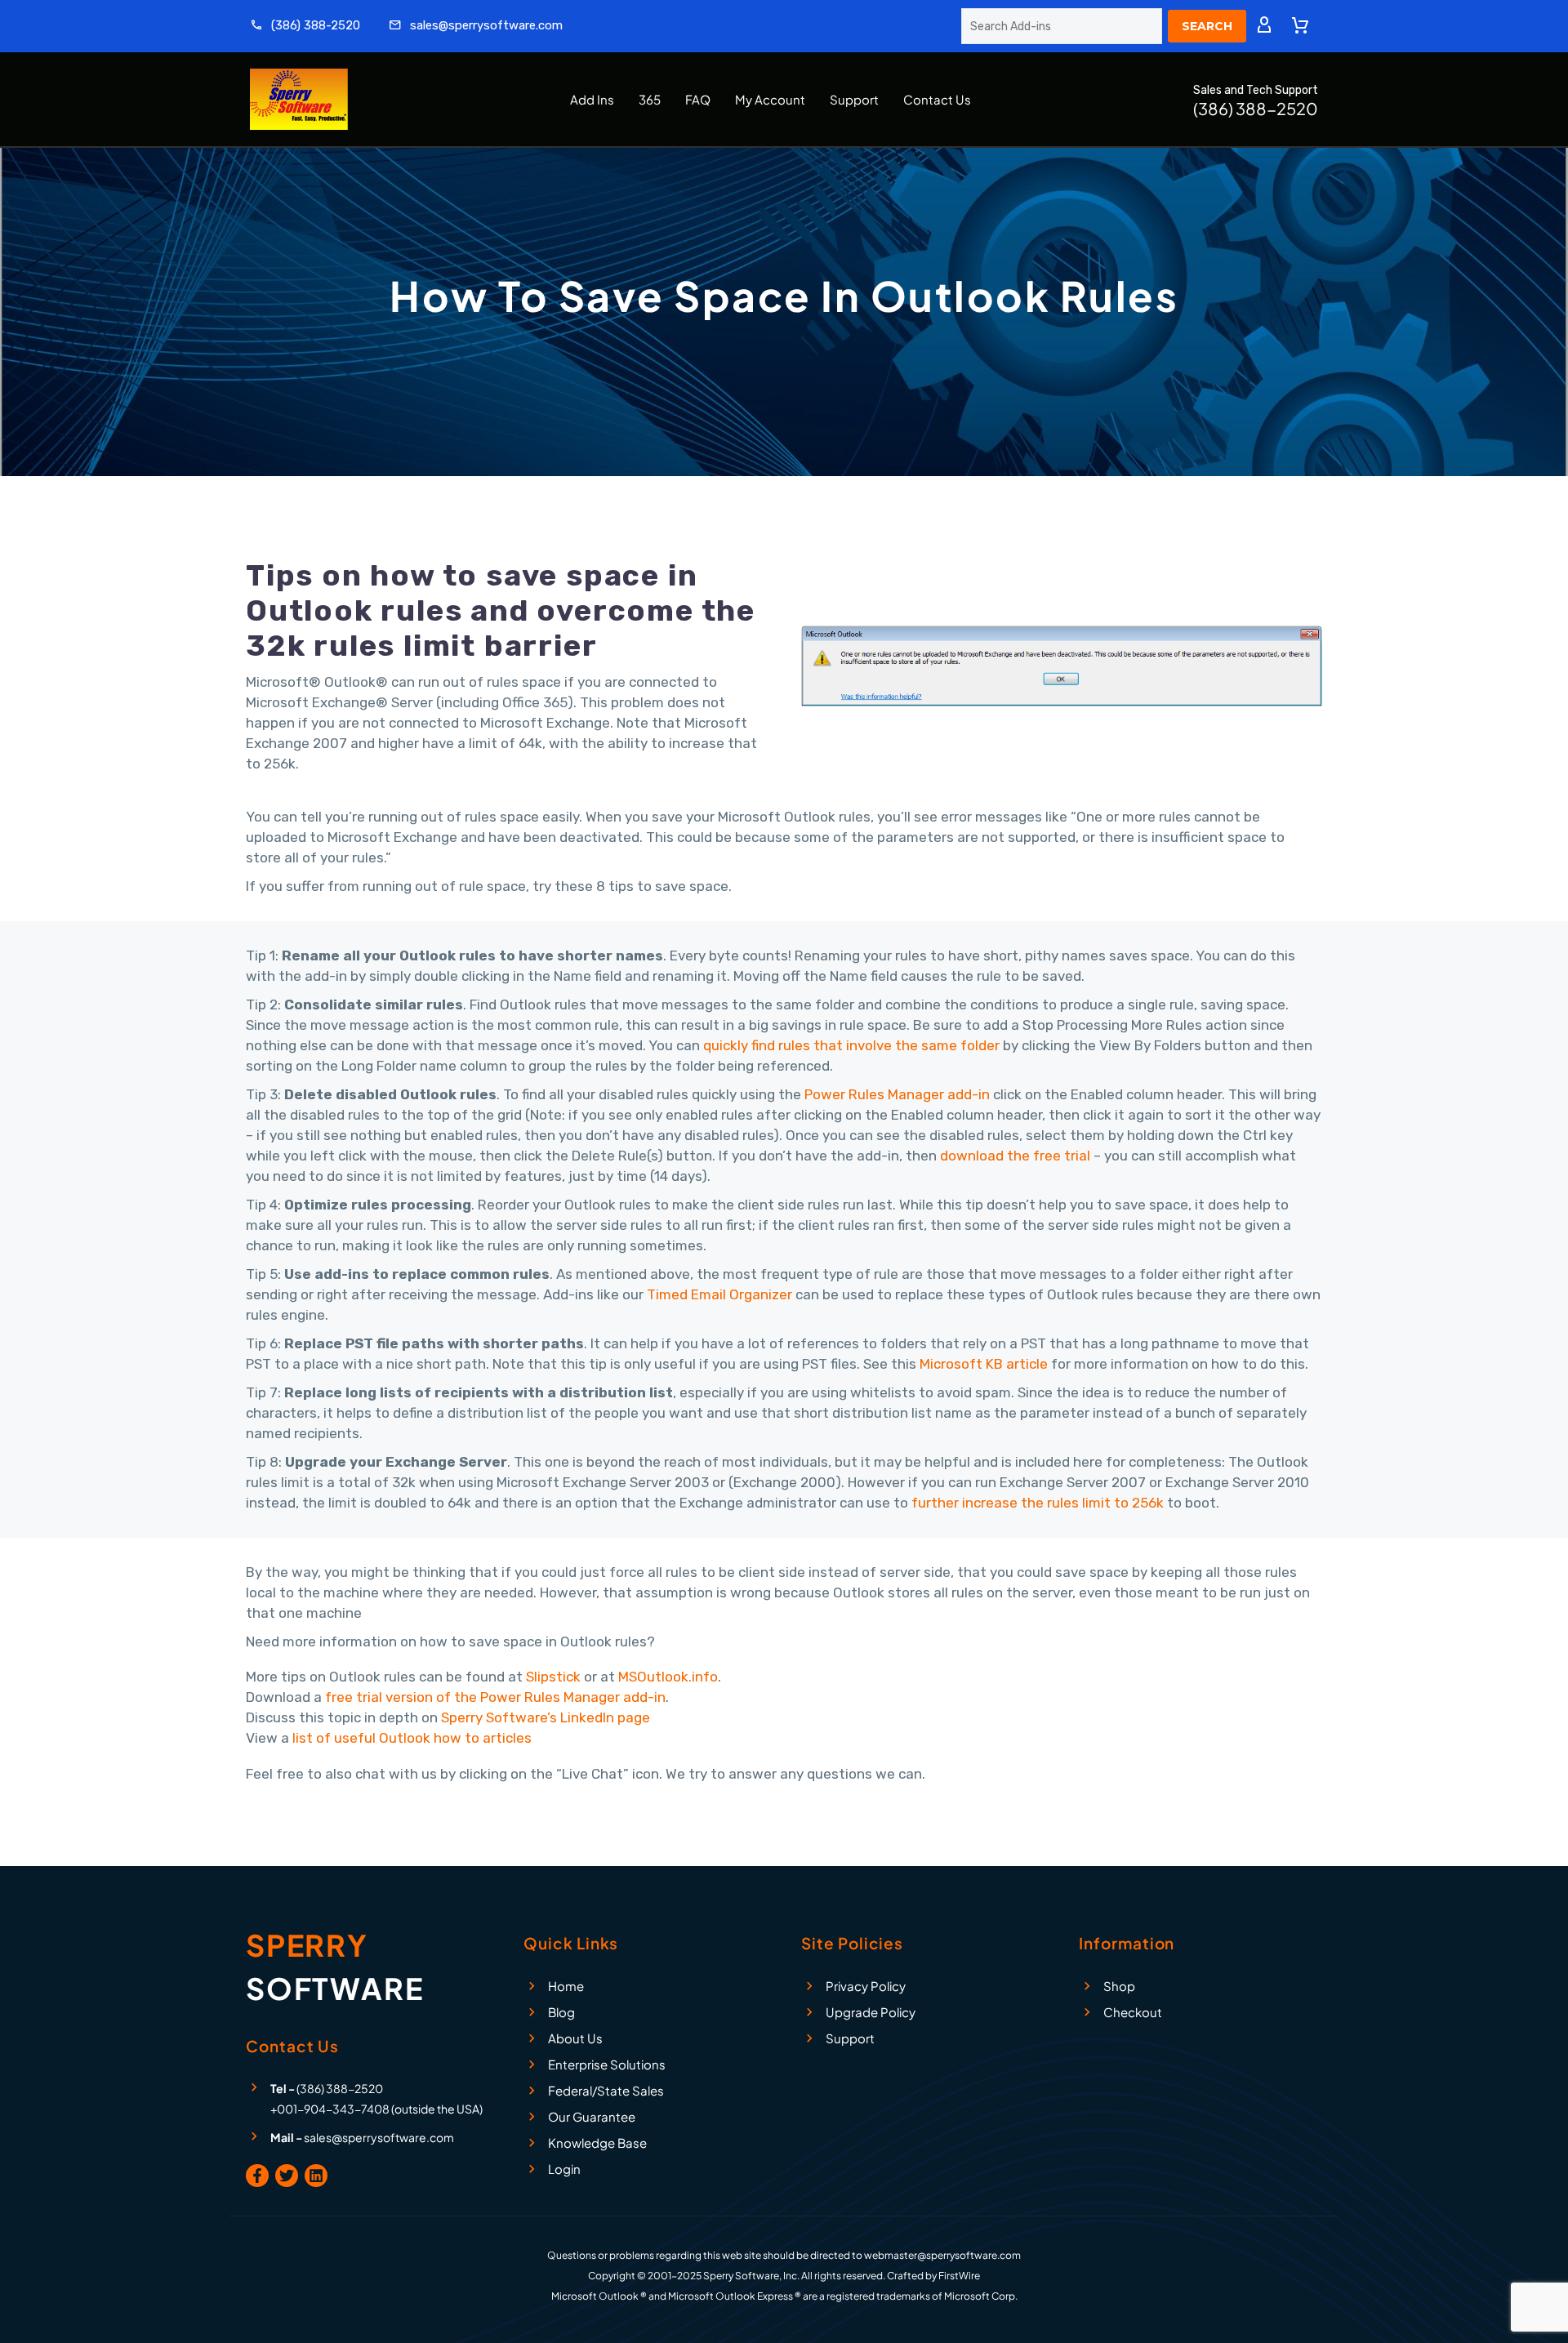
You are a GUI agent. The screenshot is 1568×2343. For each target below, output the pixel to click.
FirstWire (959, 2276)
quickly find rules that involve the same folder (851, 1045)
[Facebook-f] (257, 2176)
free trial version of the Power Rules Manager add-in (495, 1697)
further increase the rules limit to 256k (1038, 1503)
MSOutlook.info (668, 1677)
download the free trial (1015, 1156)
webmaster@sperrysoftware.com (942, 2255)
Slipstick (553, 1677)
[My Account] (1264, 26)
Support (854, 99)
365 (650, 99)
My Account (770, 99)
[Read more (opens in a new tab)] (305, 27)
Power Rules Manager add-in (897, 1094)
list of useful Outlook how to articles (412, 1738)
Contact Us (937, 99)
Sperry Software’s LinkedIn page (546, 1717)
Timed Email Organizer (719, 1294)
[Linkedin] (316, 2176)
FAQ (698, 99)
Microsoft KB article (984, 1364)
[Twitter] (287, 2176)
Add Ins (592, 99)
